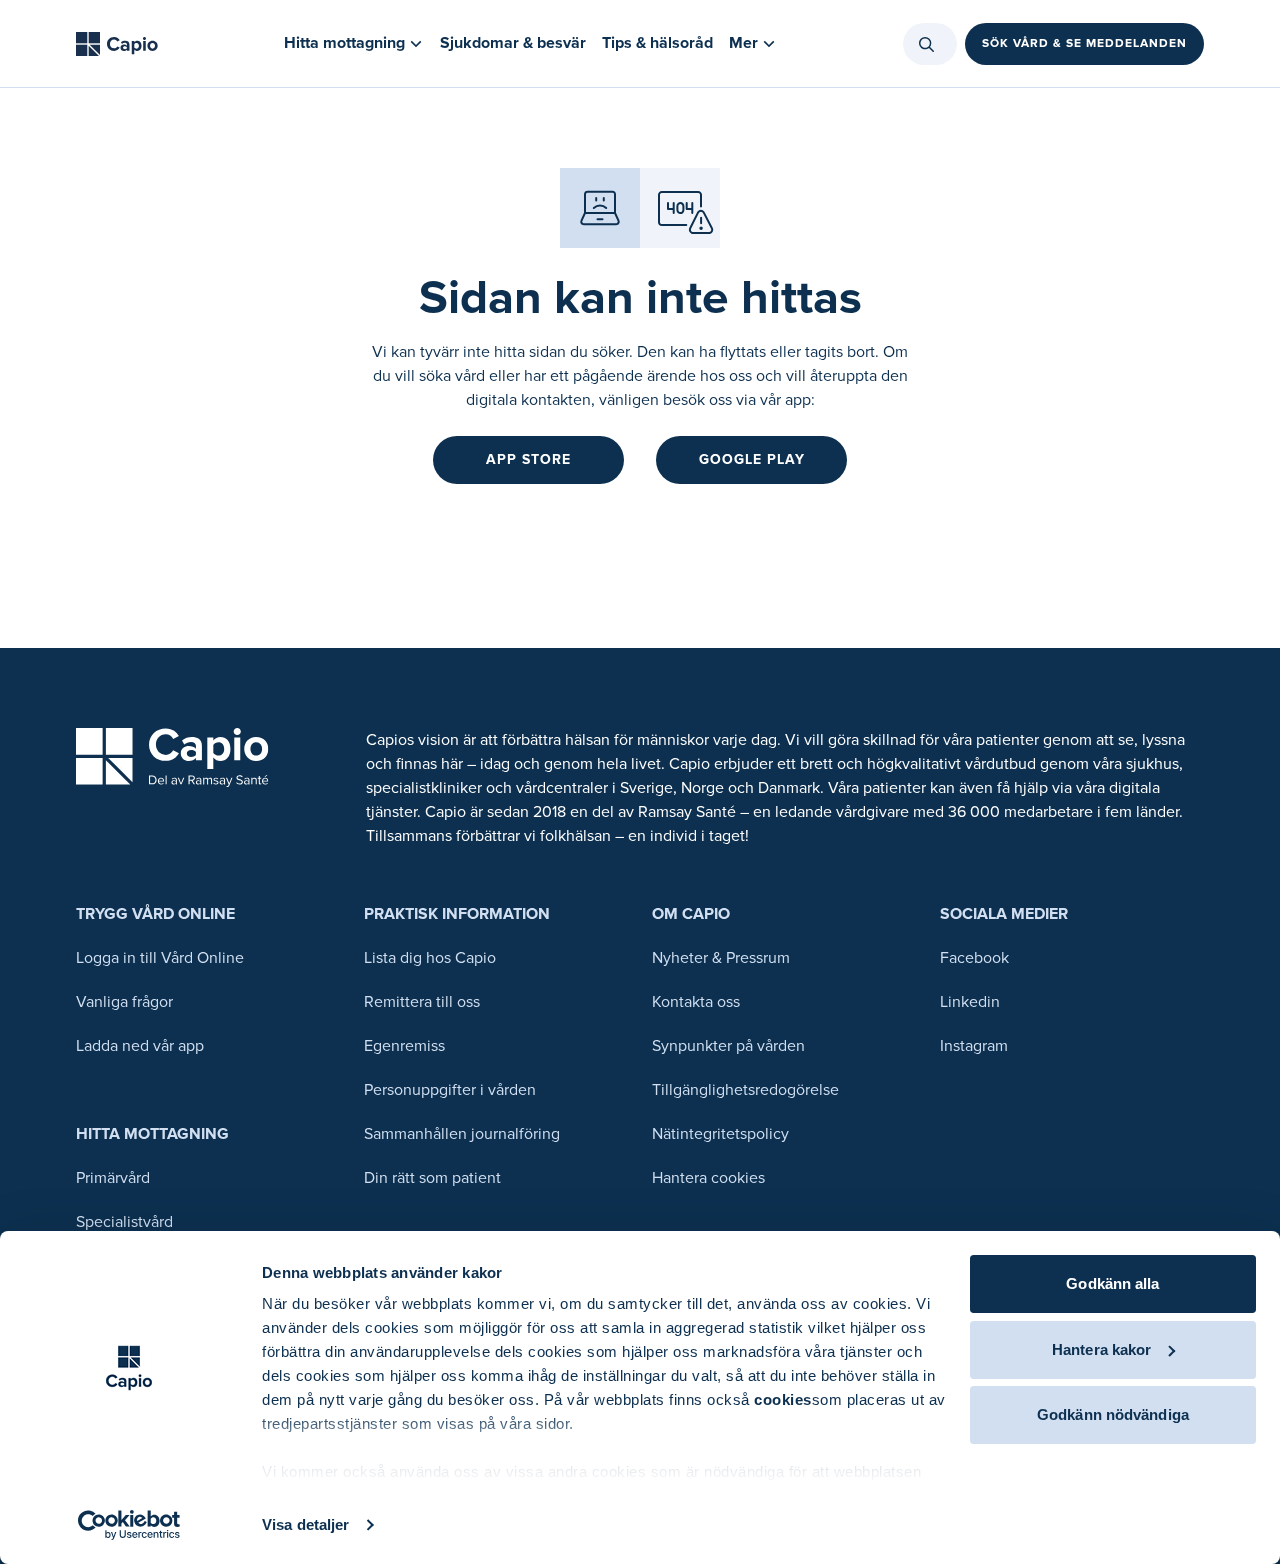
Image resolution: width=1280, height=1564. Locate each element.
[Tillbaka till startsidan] (117, 44)
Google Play (752, 459)
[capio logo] (172, 757)
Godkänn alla (1112, 1283)
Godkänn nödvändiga (1113, 1414)
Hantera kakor (1101, 1349)
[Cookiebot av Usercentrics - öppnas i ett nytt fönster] (129, 1525)
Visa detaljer (305, 1524)
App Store (528, 459)
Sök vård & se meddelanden (1084, 43)
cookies (783, 1399)
